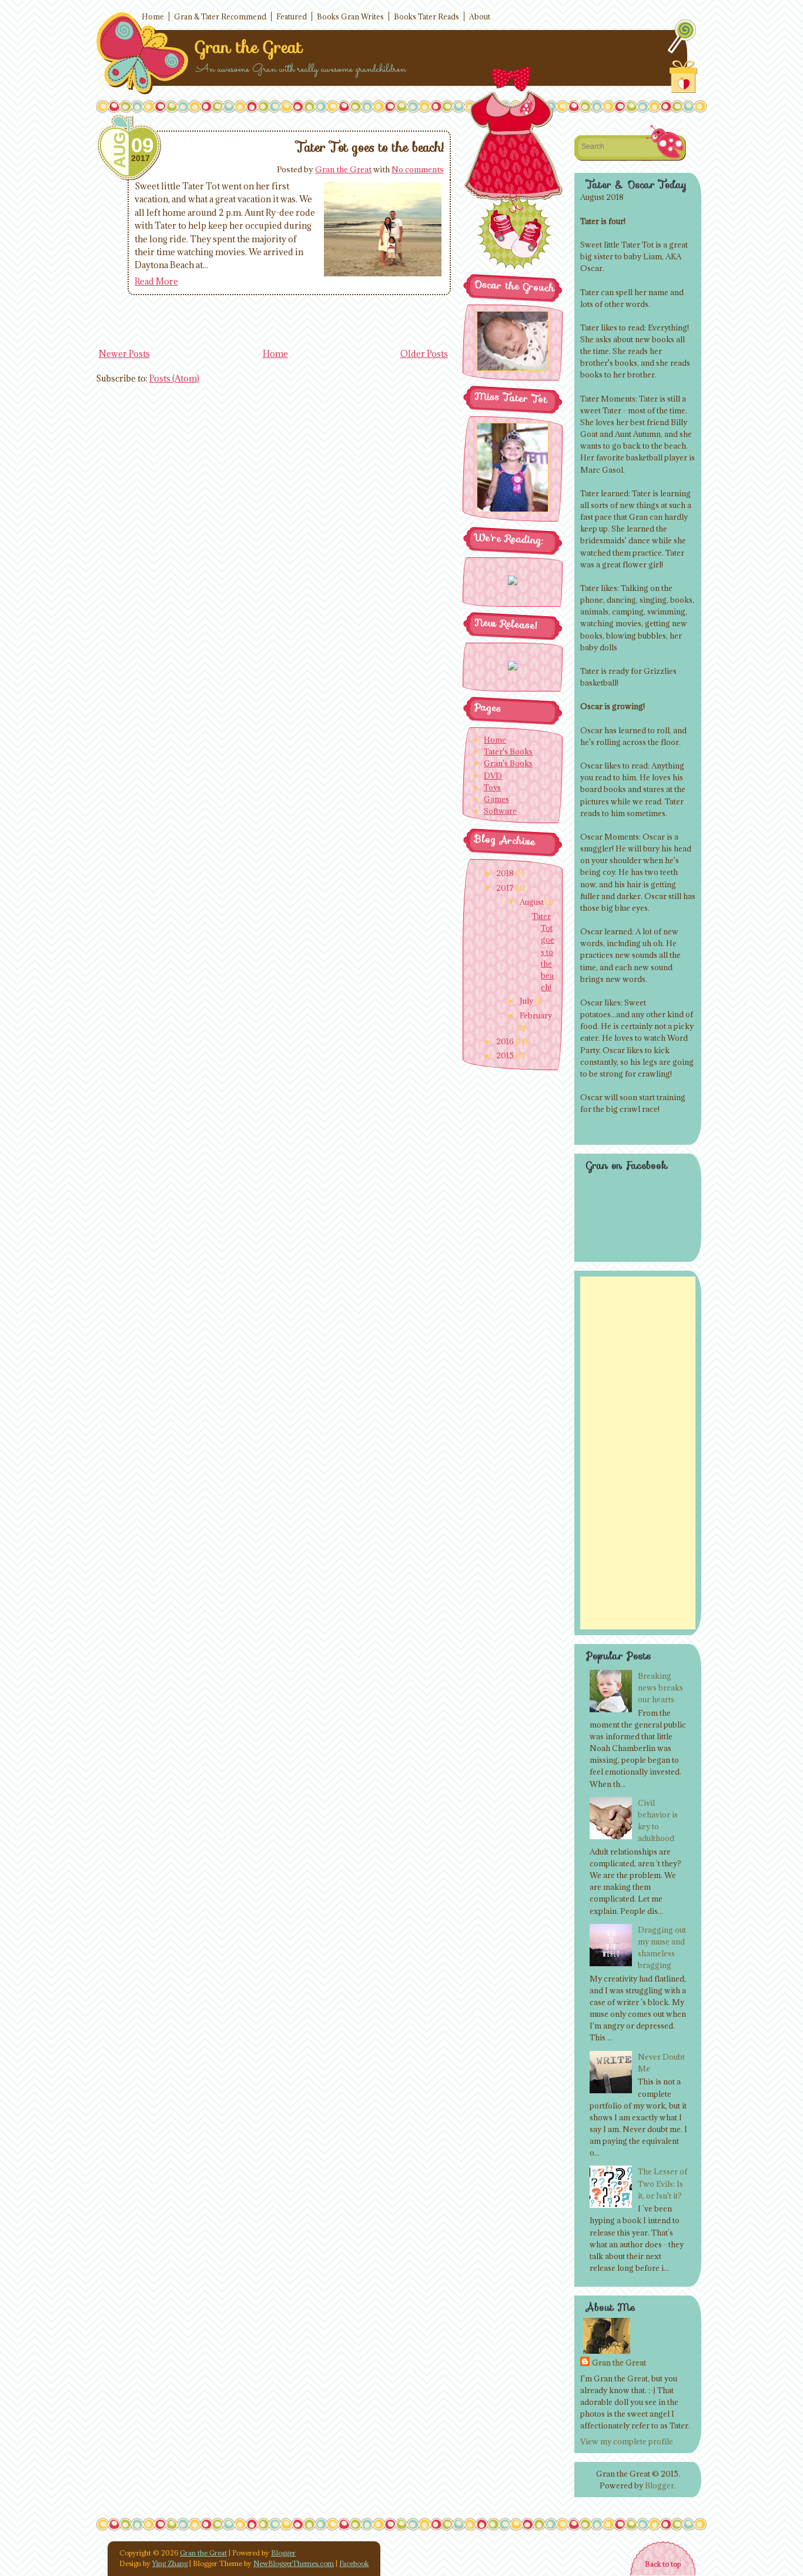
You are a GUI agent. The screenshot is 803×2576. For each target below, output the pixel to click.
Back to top (663, 2564)
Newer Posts (124, 354)
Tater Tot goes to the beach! (370, 147)
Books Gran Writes (350, 16)
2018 (505, 873)
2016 (505, 1041)
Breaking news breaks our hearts (660, 1688)
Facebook (354, 2563)
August (532, 902)
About (480, 16)
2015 (505, 1055)
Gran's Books (508, 763)
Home (153, 16)
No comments (418, 169)
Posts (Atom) (174, 378)
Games (496, 799)
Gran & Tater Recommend (220, 16)
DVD (493, 776)
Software (500, 811)
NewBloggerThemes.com (294, 2563)
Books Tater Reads (426, 16)
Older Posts (424, 354)
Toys (492, 787)
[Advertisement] (638, 1453)
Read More (156, 281)
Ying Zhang (170, 2563)
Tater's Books (508, 751)
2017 (505, 888)
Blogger (660, 2485)
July (526, 1001)
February (536, 1015)
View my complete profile (627, 2441)
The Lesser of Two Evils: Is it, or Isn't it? (663, 2183)
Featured (292, 16)
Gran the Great (249, 47)
